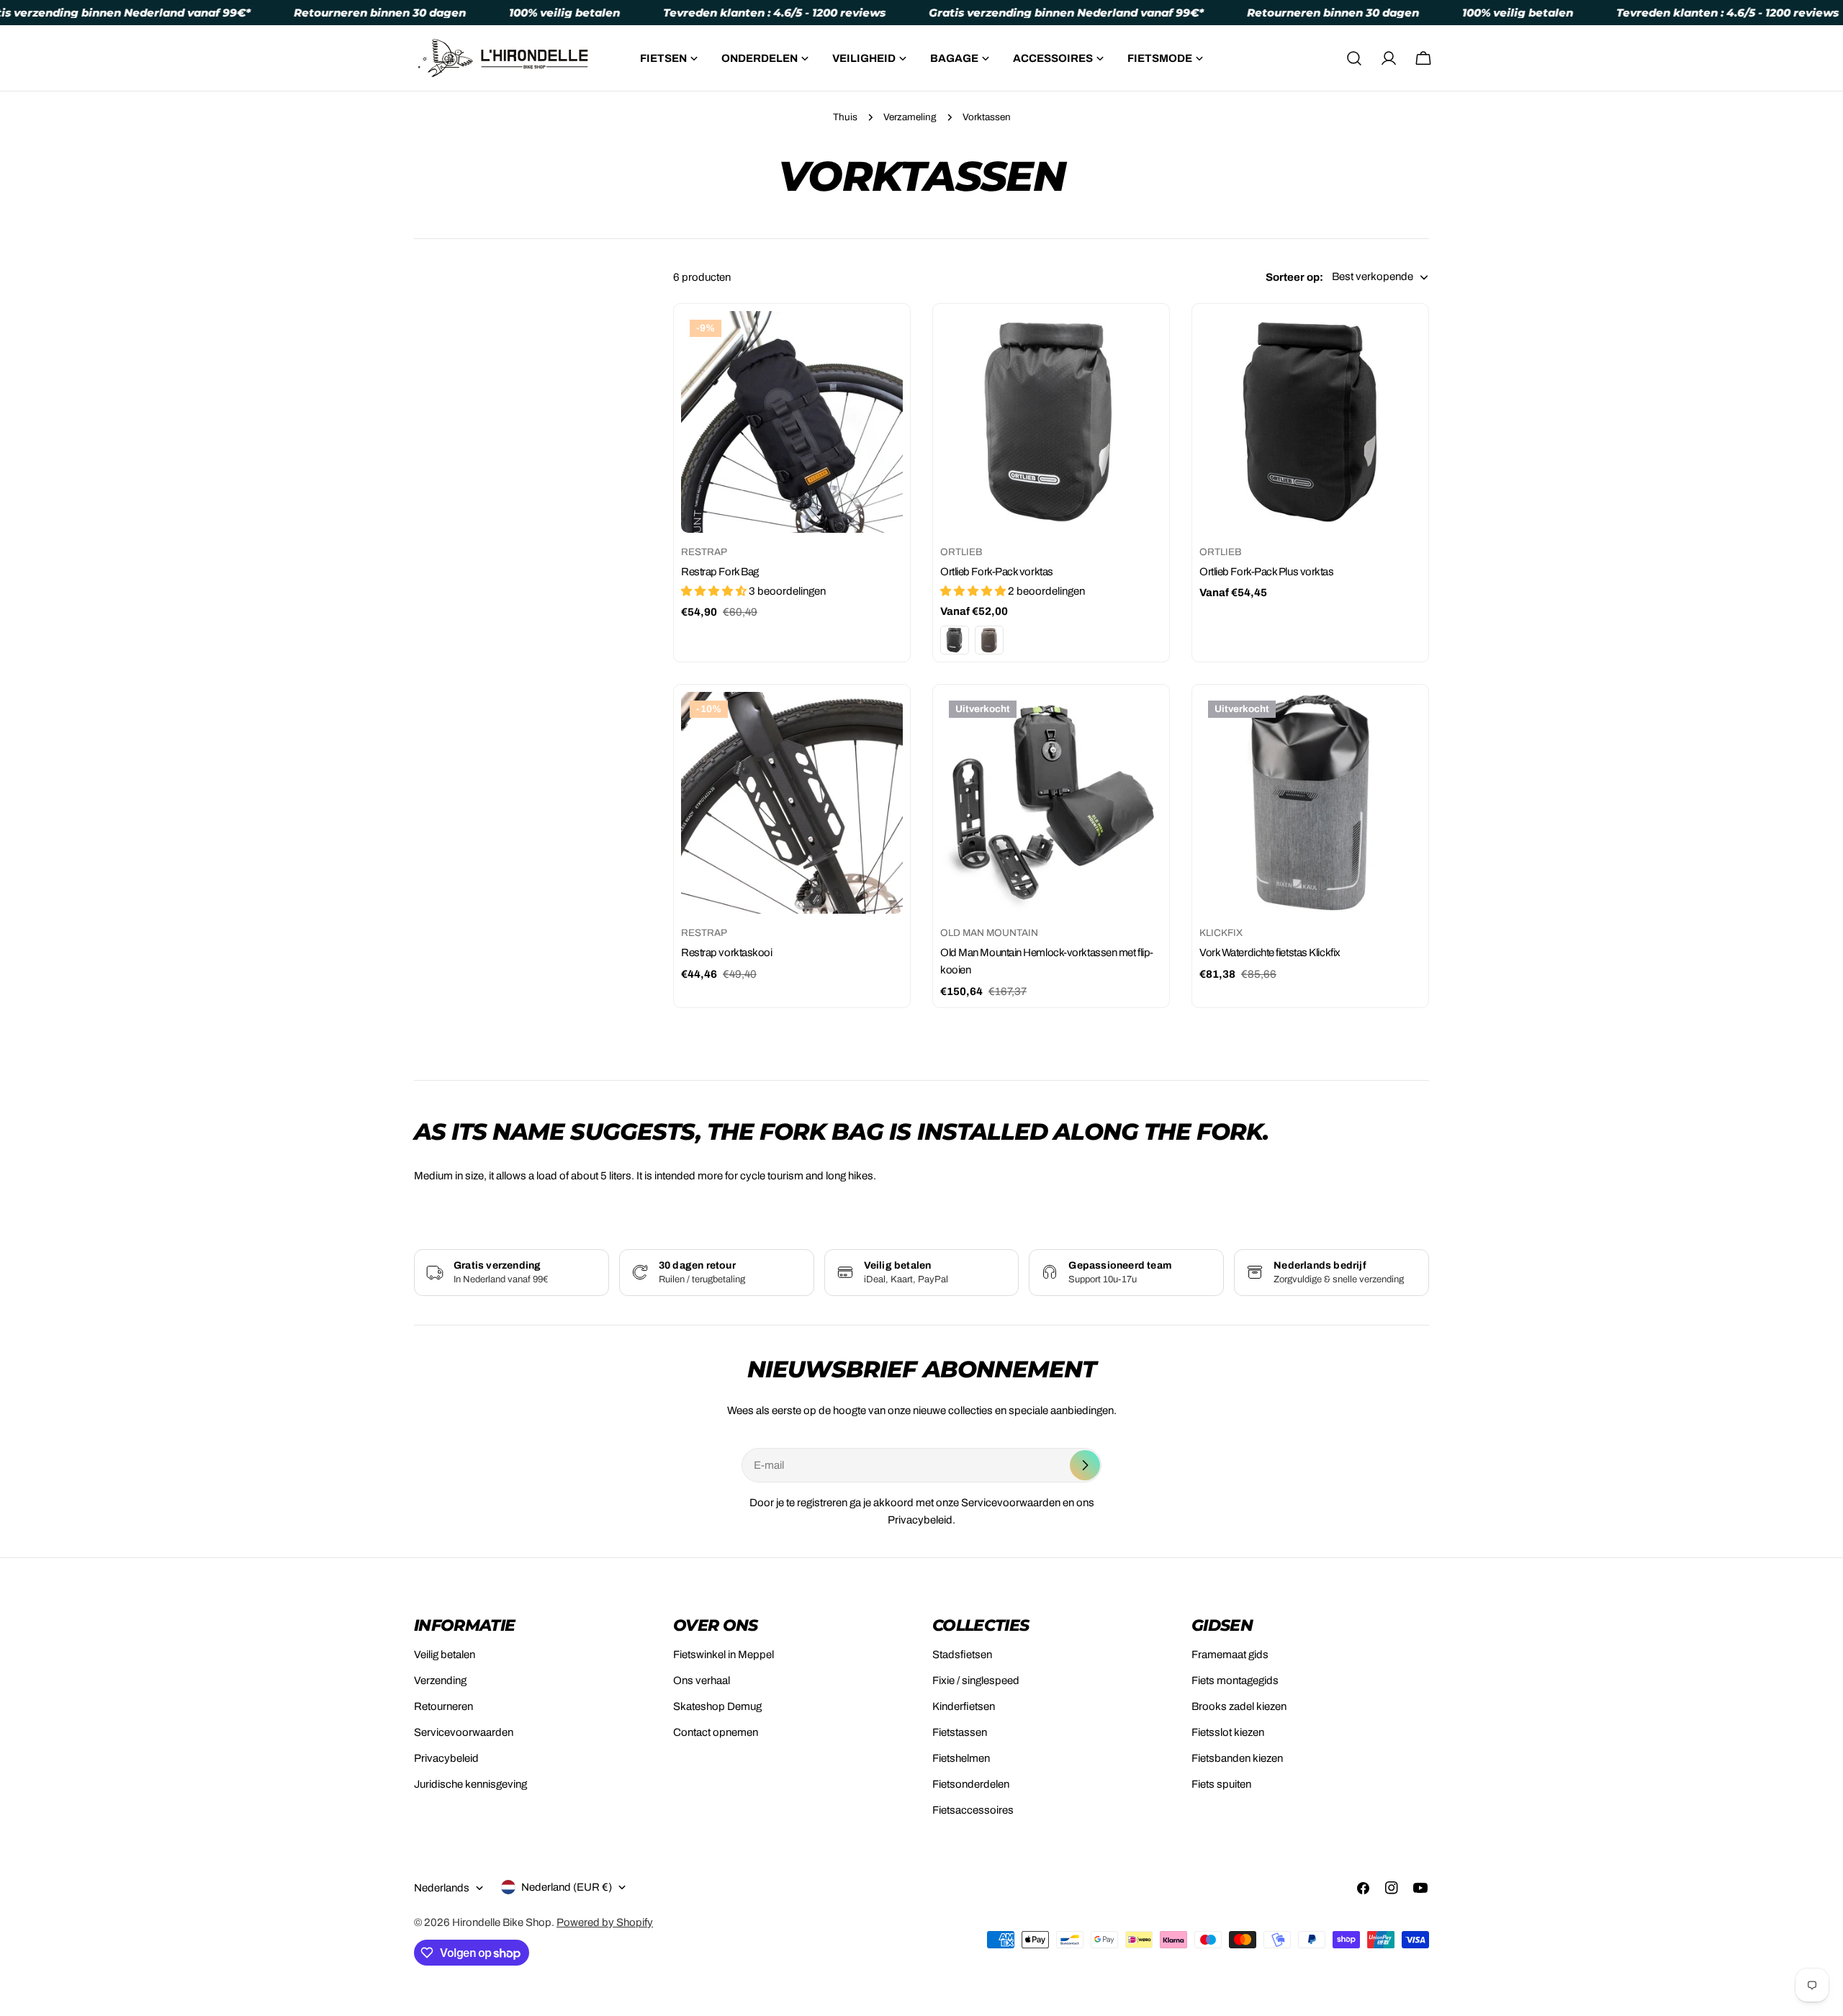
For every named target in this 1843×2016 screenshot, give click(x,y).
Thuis (845, 117)
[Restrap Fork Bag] (792, 422)
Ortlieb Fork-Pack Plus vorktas (1267, 572)
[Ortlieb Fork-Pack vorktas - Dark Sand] (989, 640)
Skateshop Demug (717, 1706)
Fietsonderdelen (971, 1784)
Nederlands (442, 1888)
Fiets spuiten (1221, 1784)
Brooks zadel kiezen (1239, 1706)
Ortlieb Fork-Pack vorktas (997, 572)
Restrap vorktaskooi (726, 953)
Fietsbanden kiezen (1237, 1758)
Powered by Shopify (605, 1922)
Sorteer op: (1294, 277)
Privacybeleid (446, 1758)
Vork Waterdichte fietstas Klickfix (1270, 953)
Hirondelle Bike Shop (502, 1922)
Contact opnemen (716, 1732)
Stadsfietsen (962, 1655)
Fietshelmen (961, 1758)
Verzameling (910, 117)
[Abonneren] (1085, 1465)
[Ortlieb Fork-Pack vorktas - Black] (955, 640)
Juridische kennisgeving (470, 1784)
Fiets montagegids (1235, 1680)
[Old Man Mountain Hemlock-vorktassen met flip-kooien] (1051, 803)
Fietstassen (960, 1732)
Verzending (440, 1680)
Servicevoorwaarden (464, 1732)
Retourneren (443, 1706)
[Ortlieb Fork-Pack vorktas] (1051, 422)
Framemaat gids (1230, 1655)
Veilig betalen (445, 1655)
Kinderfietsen (964, 1706)
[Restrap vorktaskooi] (792, 803)
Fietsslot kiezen (1228, 1732)
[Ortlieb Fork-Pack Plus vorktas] (1310, 422)
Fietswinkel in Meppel (724, 1655)
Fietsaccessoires (973, 1810)
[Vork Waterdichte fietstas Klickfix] (1310, 803)
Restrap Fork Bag (720, 572)
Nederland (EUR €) (567, 1887)
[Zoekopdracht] (1354, 58)
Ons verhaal (702, 1680)
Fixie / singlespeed (976, 1680)
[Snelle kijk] (882, 343)
